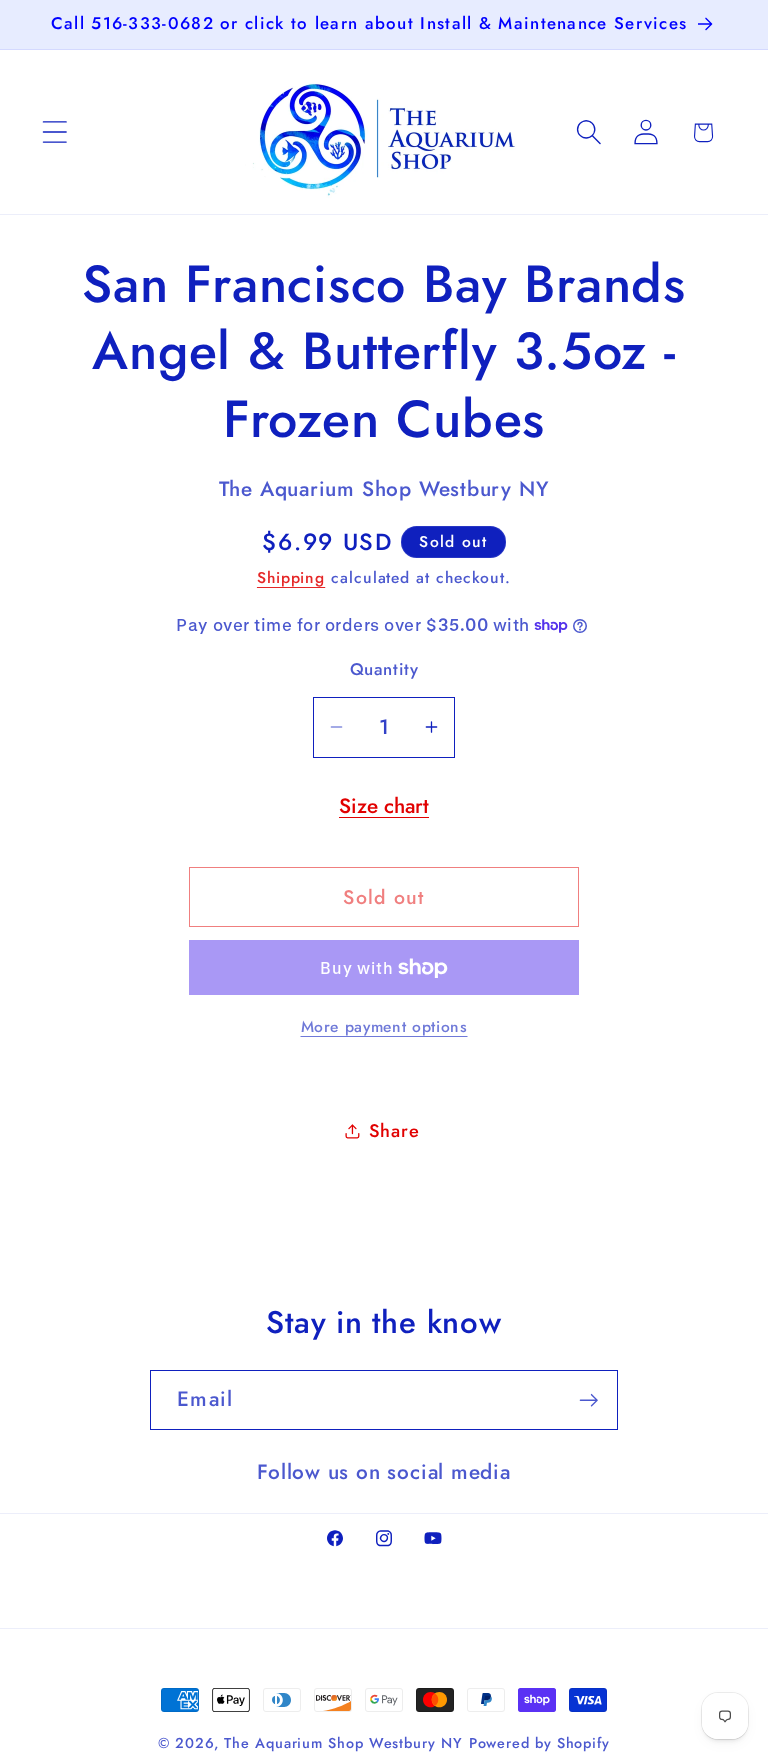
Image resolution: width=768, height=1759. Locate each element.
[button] (54, 132)
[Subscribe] (588, 1400)
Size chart (384, 806)
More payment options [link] (384, 1027)
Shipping (291, 577)
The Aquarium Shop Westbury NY (343, 1743)
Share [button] (394, 1131)
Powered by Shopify (539, 1743)
